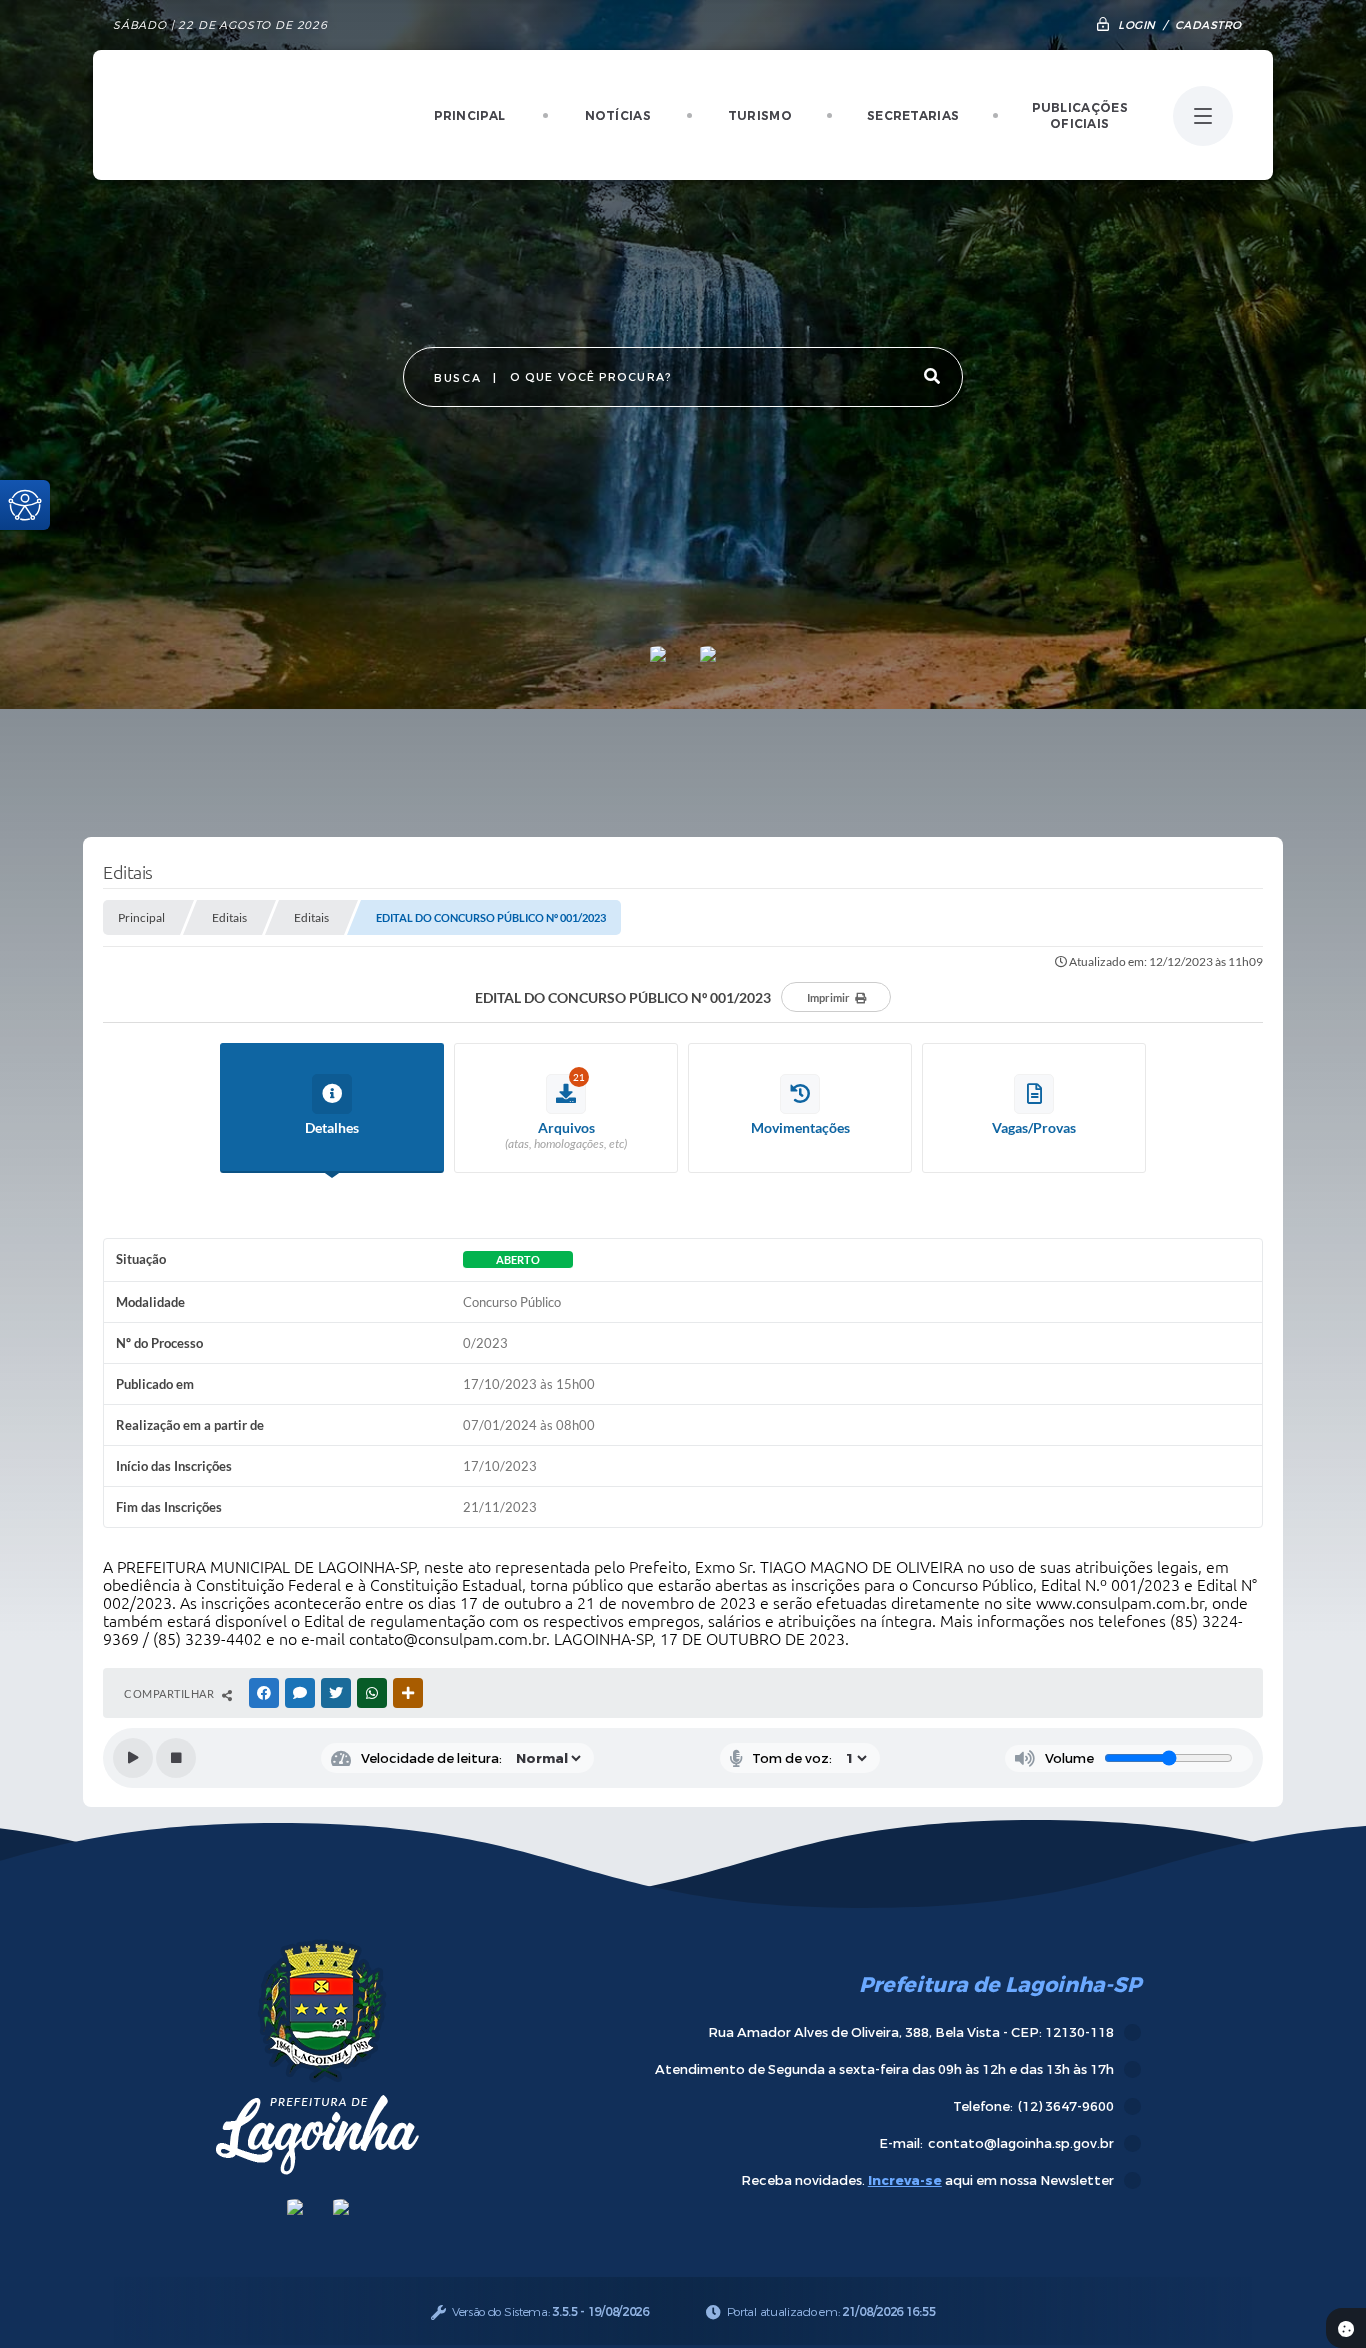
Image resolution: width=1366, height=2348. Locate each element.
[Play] (133, 1758)
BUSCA (457, 378)
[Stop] (176, 1758)
